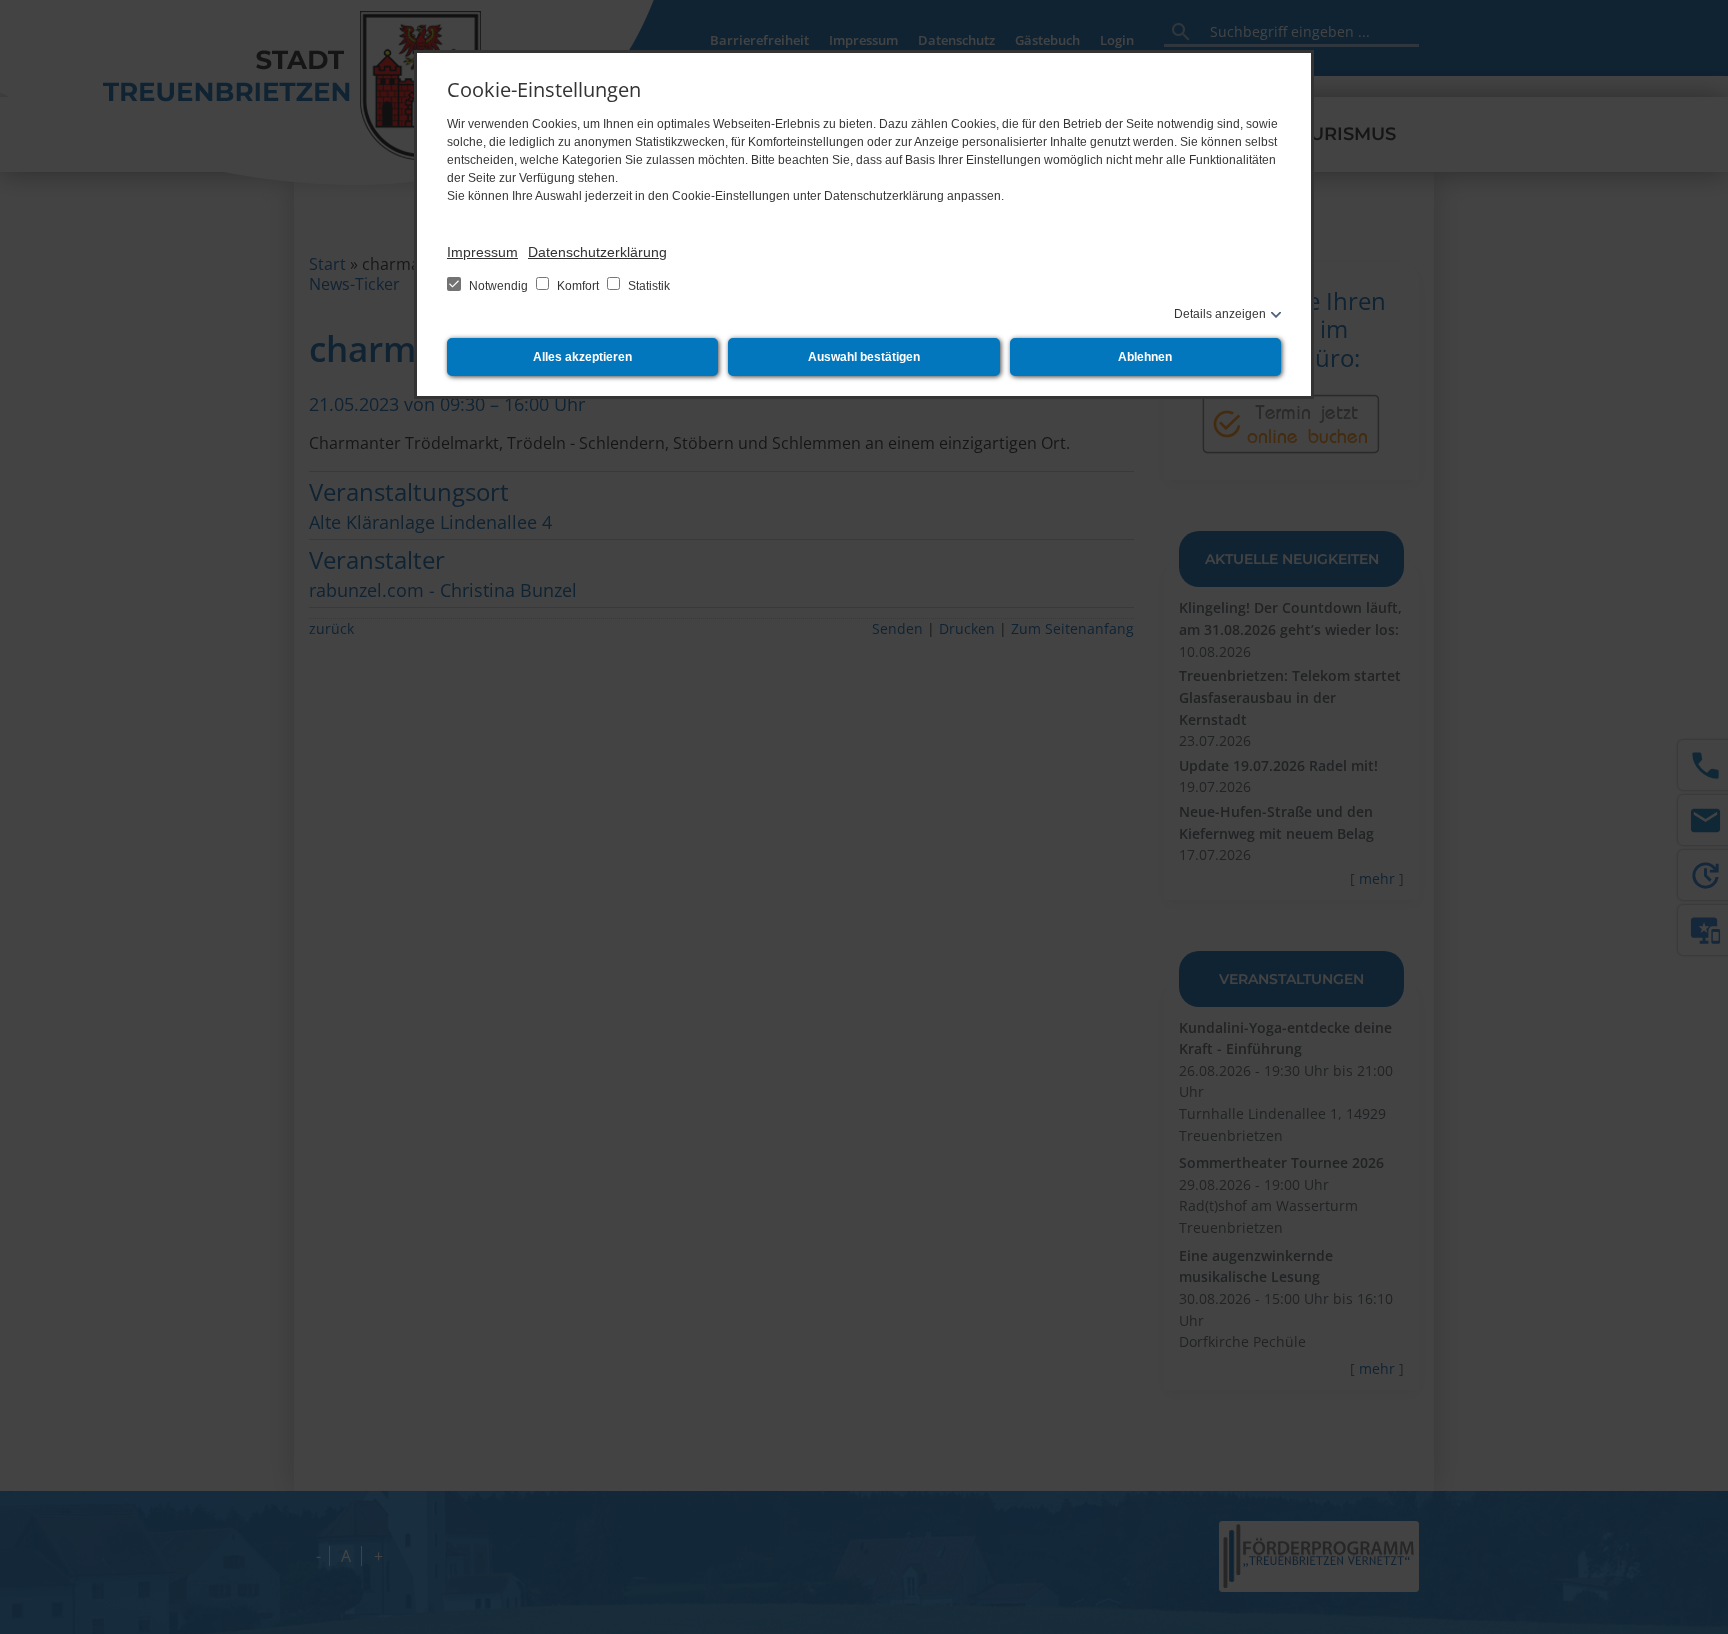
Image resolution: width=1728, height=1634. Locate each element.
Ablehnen (1145, 357)
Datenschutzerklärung (597, 252)
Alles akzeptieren (582, 357)
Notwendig (498, 286)
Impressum (482, 252)
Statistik (647, 286)
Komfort (578, 286)
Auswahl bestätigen (864, 357)
